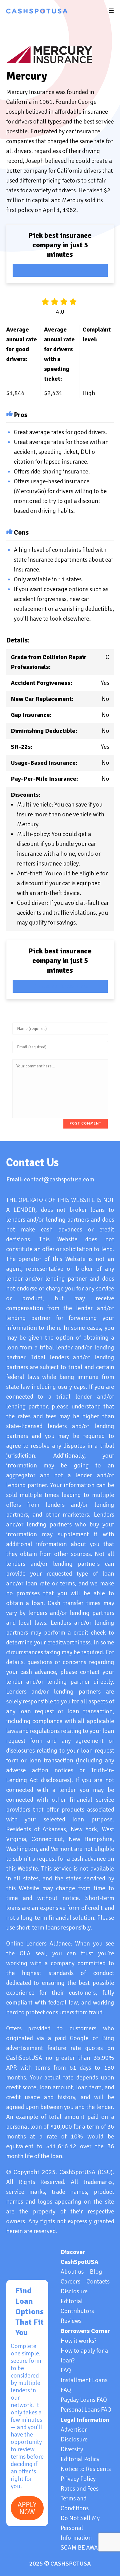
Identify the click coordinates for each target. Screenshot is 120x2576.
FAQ (66, 2370)
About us (72, 2272)
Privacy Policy (78, 2479)
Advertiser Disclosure (74, 2435)
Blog (96, 2272)
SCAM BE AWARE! (84, 2548)
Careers (70, 2281)
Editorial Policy (80, 2459)
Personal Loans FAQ (86, 2410)
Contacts (98, 2281)
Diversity (72, 2449)
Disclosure (74, 2291)
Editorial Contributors (77, 2306)
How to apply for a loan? (84, 2356)
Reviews (71, 2321)
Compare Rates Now (60, 270)
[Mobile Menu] (112, 11)
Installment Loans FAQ (84, 2385)
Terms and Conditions (75, 2503)
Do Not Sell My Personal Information (80, 2528)
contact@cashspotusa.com (59, 1179)
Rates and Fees (80, 2489)
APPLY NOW (27, 2508)
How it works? (79, 2341)
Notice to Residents (86, 2469)
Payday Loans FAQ (84, 2400)
